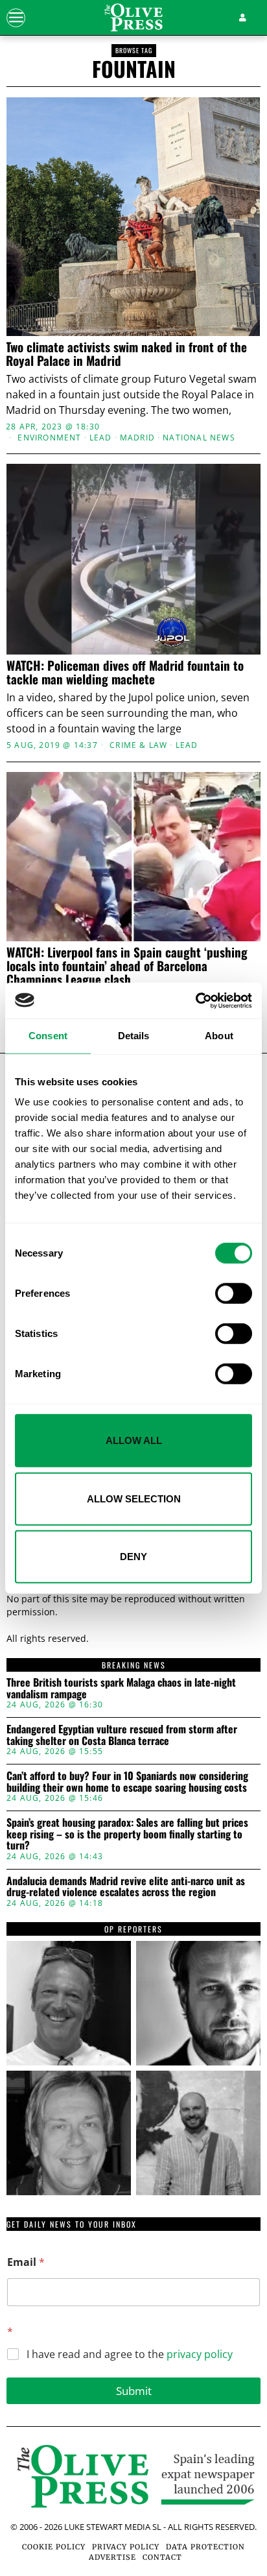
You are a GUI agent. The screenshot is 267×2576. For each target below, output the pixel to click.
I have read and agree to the (130, 2354)
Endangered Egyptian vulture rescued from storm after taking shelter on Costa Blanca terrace (122, 1735)
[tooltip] (69, 2003)
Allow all (134, 1440)
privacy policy (200, 2354)
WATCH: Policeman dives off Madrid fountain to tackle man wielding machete (125, 672)
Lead (101, 438)
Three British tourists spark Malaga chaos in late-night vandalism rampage (121, 1688)
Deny (133, 1557)
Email (26, 2262)
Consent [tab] (48, 1036)
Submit (134, 2391)
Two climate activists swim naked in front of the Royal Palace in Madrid (126, 354)
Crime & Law (138, 745)
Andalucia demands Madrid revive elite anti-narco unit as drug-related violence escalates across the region (126, 1887)
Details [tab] (134, 1036)
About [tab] (219, 1036)
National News (199, 438)
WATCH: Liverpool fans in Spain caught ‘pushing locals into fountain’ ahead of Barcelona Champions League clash (127, 966)
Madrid (137, 438)
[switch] (234, 1294)
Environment (49, 438)
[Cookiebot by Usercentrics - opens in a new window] (195, 1000)
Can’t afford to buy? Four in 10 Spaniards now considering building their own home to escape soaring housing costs (127, 1782)
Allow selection (134, 1498)
